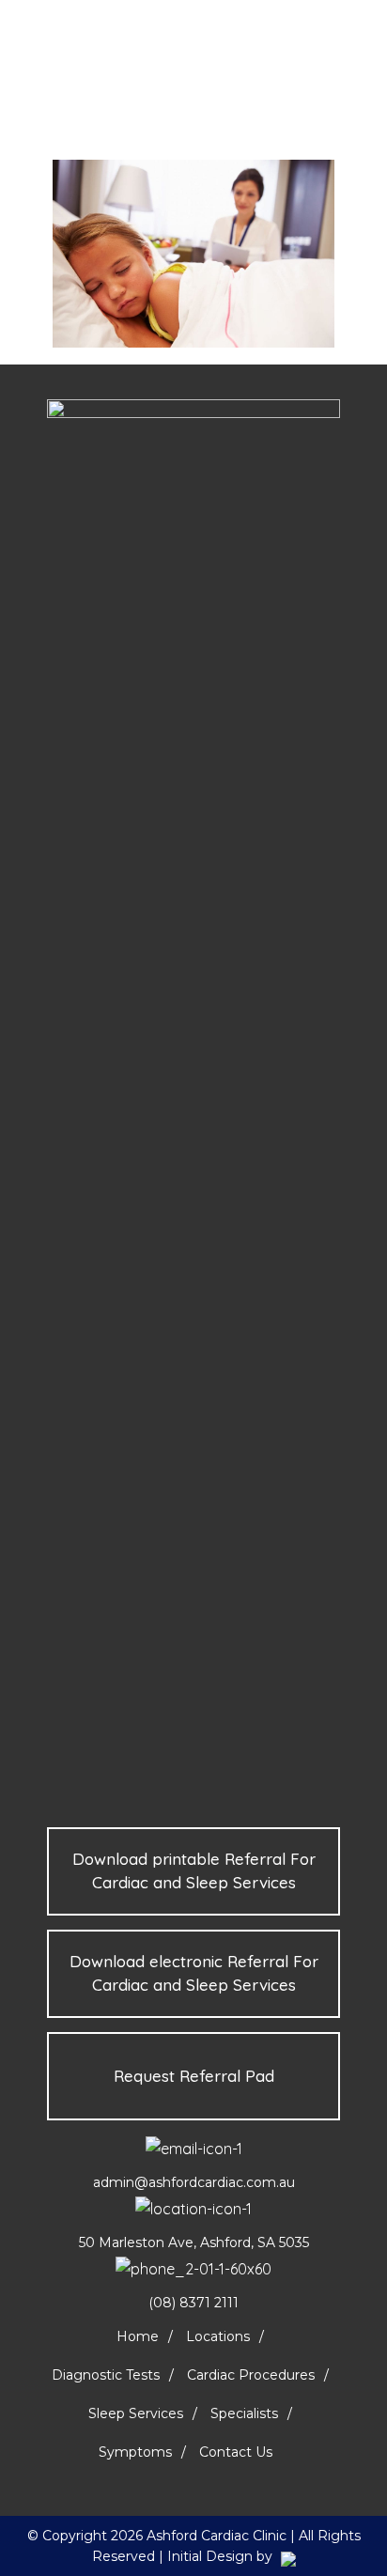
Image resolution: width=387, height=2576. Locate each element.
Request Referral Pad (194, 2076)
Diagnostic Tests (106, 2375)
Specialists (244, 2413)
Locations (218, 2336)
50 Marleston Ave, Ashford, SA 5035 (194, 2242)
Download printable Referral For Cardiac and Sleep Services (194, 1870)
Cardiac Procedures (251, 2375)
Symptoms (135, 2452)
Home (138, 2336)
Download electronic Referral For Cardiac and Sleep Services (194, 1973)
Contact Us (236, 2452)
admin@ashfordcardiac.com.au (194, 2182)
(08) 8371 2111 (193, 2303)
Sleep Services (136, 2413)
